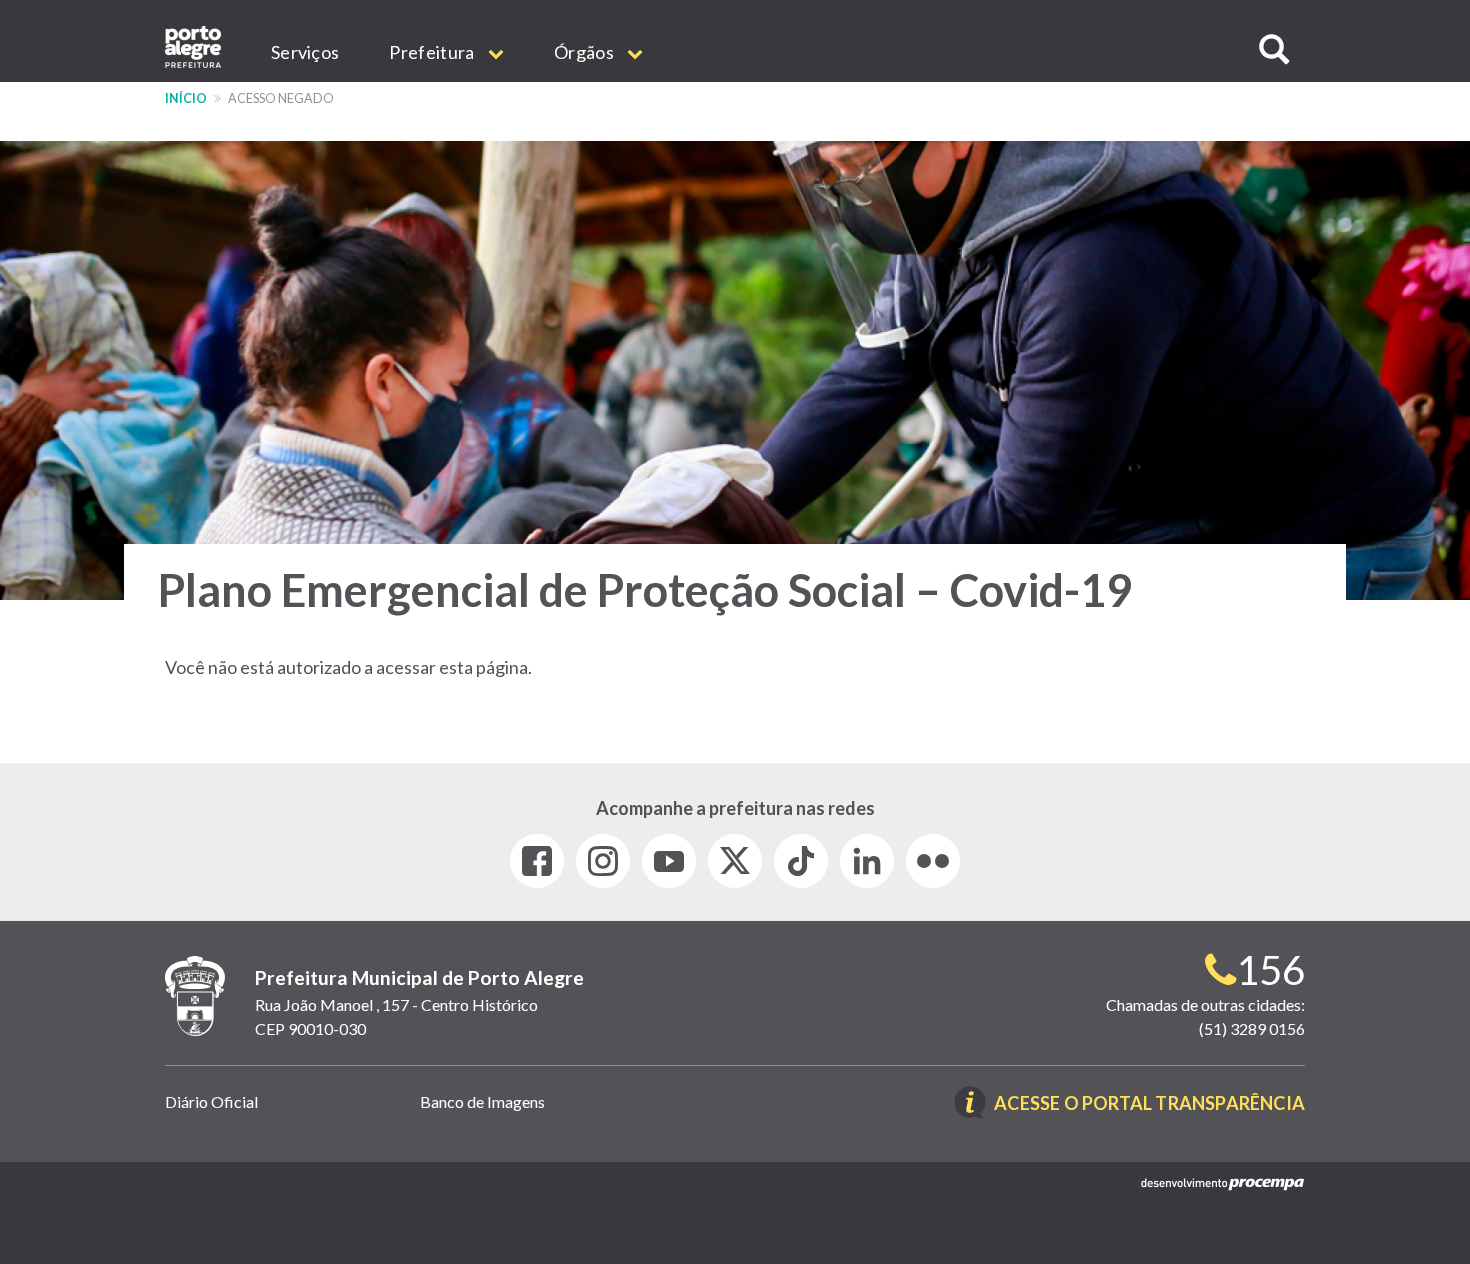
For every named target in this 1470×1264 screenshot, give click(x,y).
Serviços (305, 52)
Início (186, 98)
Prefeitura (433, 52)
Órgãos (585, 52)
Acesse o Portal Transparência (1149, 1104)
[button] (1274, 49)
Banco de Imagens (482, 1101)
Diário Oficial (211, 1101)
